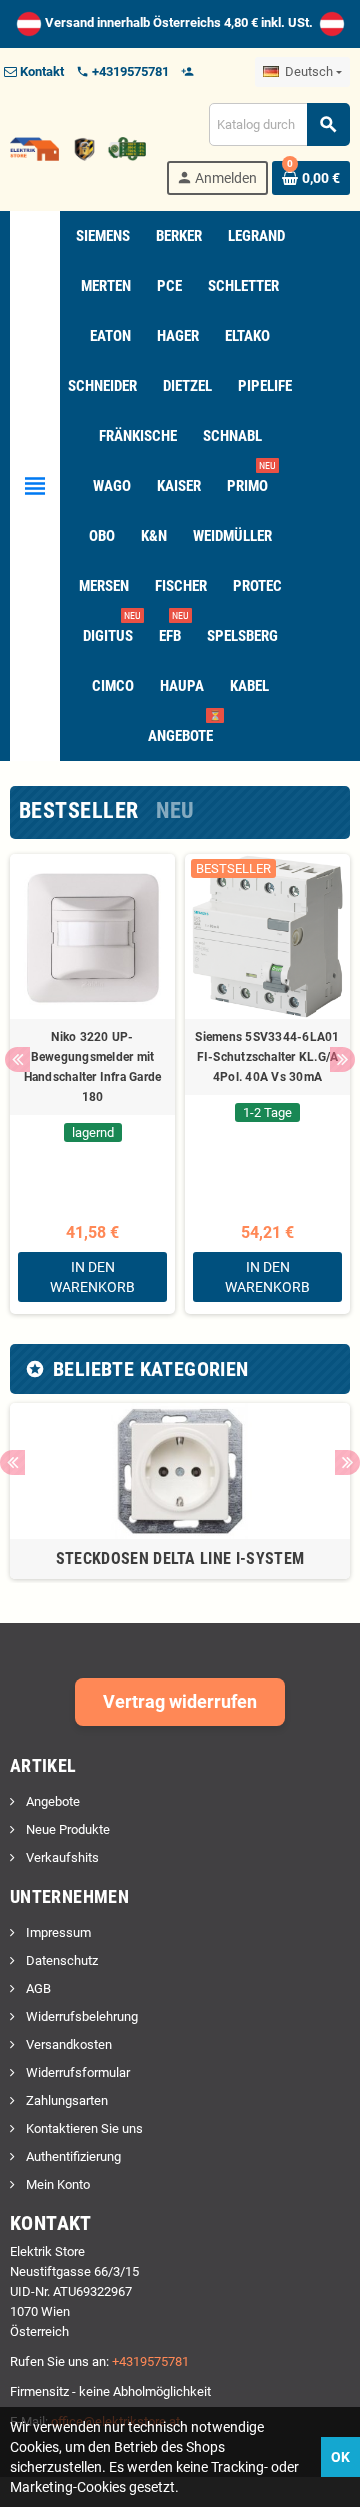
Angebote (51, 1801)
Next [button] (342, 1059)
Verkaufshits (61, 1857)
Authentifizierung (72, 2156)
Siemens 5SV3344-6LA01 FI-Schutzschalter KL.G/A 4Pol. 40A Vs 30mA (267, 1057)
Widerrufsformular (76, 2072)
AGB (37, 1988)
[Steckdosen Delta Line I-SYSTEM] (180, 1469)
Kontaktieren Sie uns (83, 2128)
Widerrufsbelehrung (80, 2016)
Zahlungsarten (65, 2100)
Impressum (57, 1932)
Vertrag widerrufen (180, 1701)
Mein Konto (56, 2184)
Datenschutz (60, 1960)
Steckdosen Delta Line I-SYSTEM (180, 1558)
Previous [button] (17, 1059)
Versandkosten (67, 2044)
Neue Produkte (66, 1829)
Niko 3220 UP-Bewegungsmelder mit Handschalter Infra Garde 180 (93, 1067)
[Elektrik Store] (78, 147)
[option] (92, 1084)
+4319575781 (150, 2361)
